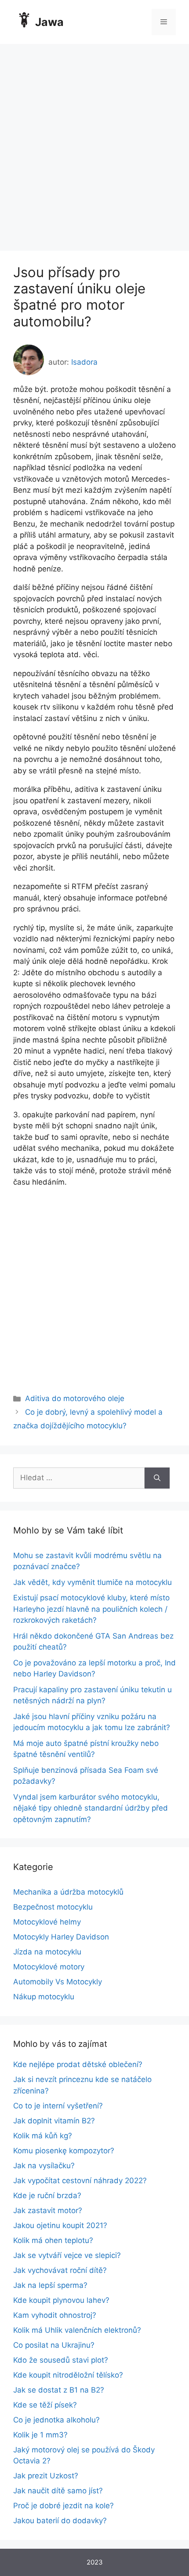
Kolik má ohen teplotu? (53, 2240)
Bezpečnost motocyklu (53, 1907)
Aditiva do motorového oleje (75, 1398)
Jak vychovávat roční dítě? (60, 2270)
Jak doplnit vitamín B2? (54, 2121)
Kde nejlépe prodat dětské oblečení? (78, 2064)
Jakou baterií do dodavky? (60, 2521)
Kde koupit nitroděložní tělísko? (68, 2375)
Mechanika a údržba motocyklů (68, 1892)
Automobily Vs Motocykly (58, 1982)
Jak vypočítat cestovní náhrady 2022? (80, 2181)
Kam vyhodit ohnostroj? (55, 2315)
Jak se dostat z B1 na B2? (59, 2390)
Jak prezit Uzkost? (46, 2476)
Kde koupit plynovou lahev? (61, 2300)
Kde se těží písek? (45, 2405)
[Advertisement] (94, 143)
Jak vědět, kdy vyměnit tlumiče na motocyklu (93, 1582)
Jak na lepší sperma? (50, 2285)
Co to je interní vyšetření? (58, 2106)
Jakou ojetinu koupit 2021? (60, 2225)
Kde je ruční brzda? (47, 2195)
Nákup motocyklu (44, 1997)
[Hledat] (157, 1478)
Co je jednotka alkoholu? (56, 2420)
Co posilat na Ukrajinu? (54, 2345)
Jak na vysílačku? (44, 2166)
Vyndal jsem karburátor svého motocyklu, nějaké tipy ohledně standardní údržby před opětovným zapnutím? (91, 1808)
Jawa (49, 22)
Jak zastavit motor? (48, 2210)
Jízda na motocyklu (47, 1952)
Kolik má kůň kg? (43, 2136)
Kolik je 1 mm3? (40, 2435)
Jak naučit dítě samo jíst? (58, 2491)
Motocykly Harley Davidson (61, 1937)
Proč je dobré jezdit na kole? (64, 2506)
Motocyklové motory (49, 1967)
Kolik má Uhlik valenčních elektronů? (77, 2330)
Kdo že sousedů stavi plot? (61, 2360)
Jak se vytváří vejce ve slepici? (67, 2255)
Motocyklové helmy (47, 1922)
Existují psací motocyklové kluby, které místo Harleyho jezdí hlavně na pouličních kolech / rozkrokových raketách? (91, 1609)
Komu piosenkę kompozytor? (64, 2151)
